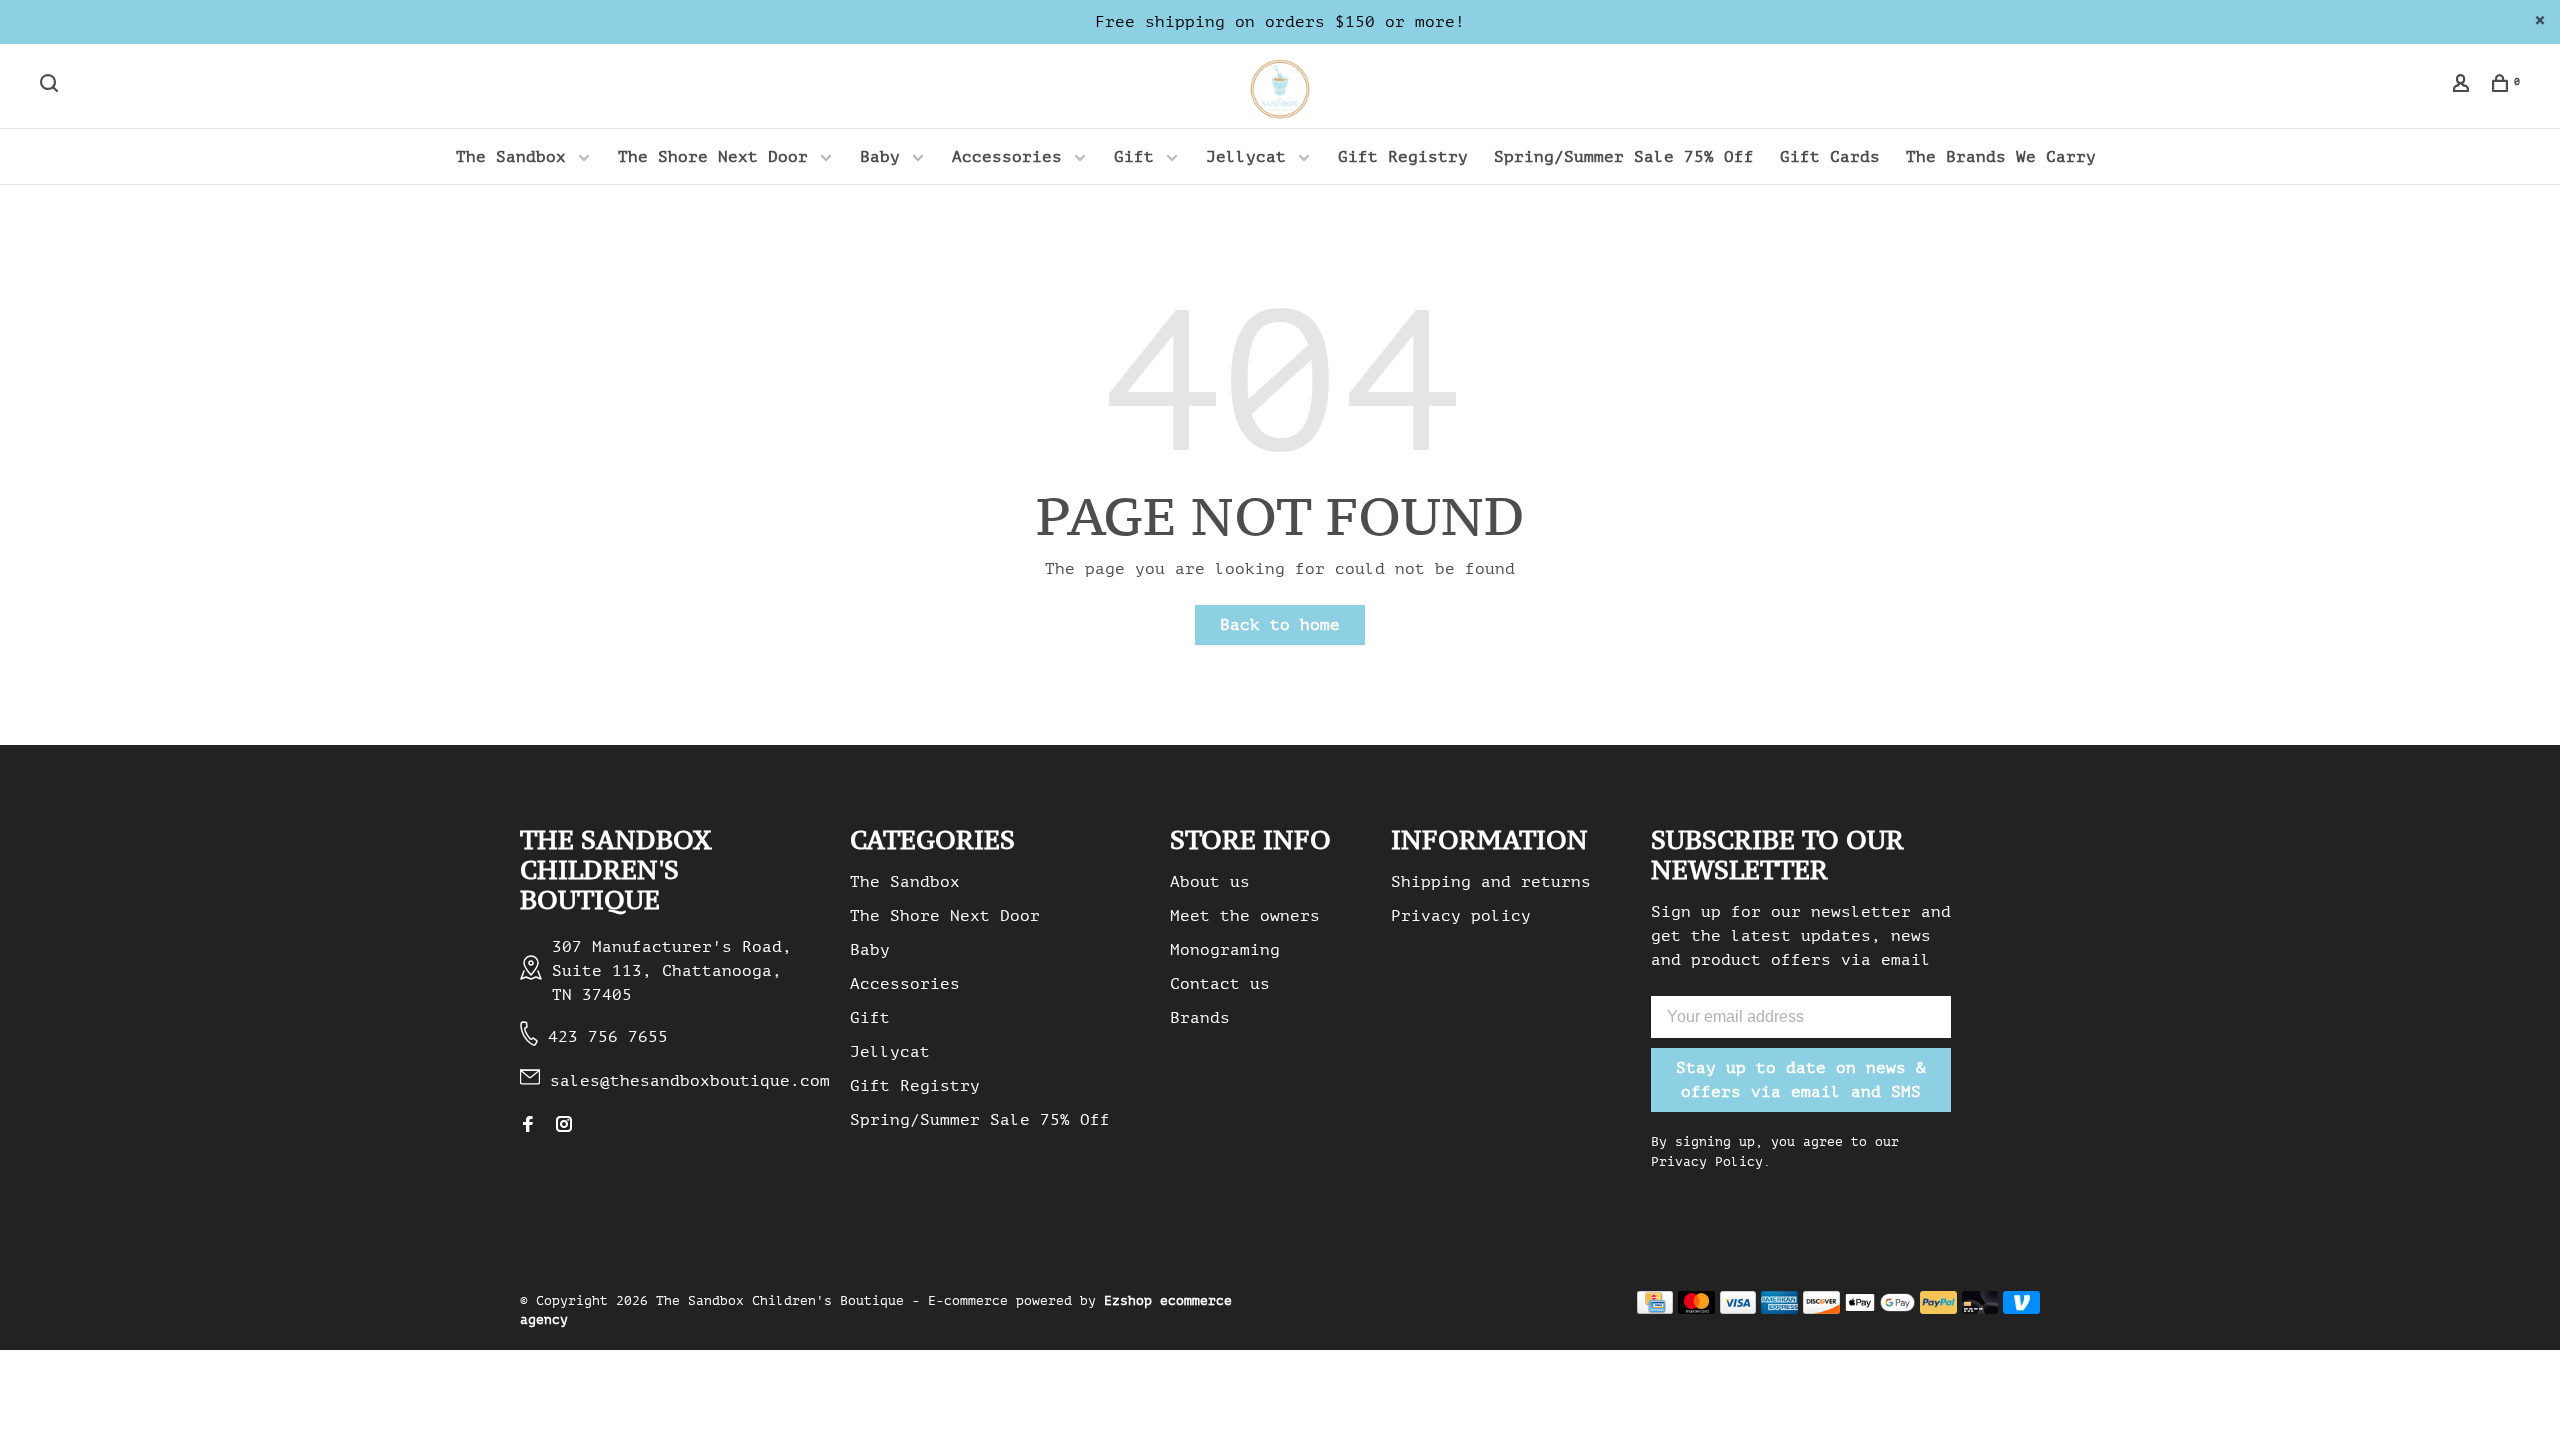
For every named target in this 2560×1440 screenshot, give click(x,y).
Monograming (1225, 950)
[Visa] (1738, 1309)
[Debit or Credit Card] (1980, 1309)
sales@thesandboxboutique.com (690, 1081)
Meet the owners (1245, 916)
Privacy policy (1461, 916)
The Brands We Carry (2001, 157)
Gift (1134, 157)
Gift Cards (1830, 157)
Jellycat (1246, 157)
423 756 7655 (608, 1037)
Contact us (1220, 984)
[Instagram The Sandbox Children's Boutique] (564, 1126)
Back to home (1280, 625)
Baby (880, 157)
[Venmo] (2021, 1309)
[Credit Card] (1655, 1309)
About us (1210, 882)
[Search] (51, 86)
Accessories (1007, 157)
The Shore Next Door (713, 157)
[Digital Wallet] (1880, 1309)
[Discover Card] (1821, 1309)
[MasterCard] (1696, 1309)
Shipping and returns (1491, 882)
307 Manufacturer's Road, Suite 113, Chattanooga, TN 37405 (672, 971)
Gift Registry (1403, 157)
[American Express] (1779, 1309)
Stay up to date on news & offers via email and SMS (1801, 1080)
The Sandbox (511, 157)
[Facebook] (528, 1126)
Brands (1200, 1018)
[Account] (2463, 86)
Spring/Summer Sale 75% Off (1624, 157)
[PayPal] (1938, 1309)
